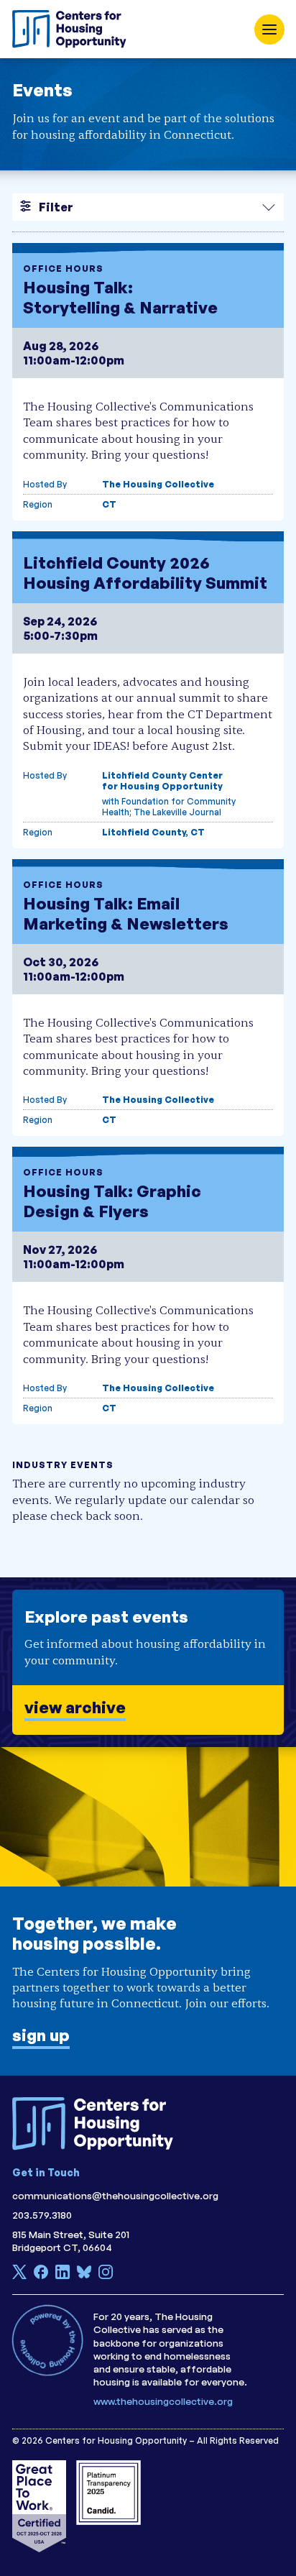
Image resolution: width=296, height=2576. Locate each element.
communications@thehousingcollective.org (115, 2195)
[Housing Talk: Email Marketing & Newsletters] (148, 998)
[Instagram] (106, 2275)
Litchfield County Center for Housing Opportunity (162, 781)
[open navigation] (269, 29)
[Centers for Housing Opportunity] (73, 29)
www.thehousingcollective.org (163, 2401)
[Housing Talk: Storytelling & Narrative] (148, 382)
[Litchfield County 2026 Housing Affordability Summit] (148, 690)
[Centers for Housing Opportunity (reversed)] (98, 2124)
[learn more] (148, 1662)
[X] (19, 2275)
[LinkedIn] (63, 2275)
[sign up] (148, 1911)
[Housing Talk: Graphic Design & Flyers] (148, 1285)
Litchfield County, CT (153, 832)
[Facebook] (41, 2275)
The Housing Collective (158, 484)
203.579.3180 (42, 2215)
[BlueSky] (84, 2275)
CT (109, 504)
